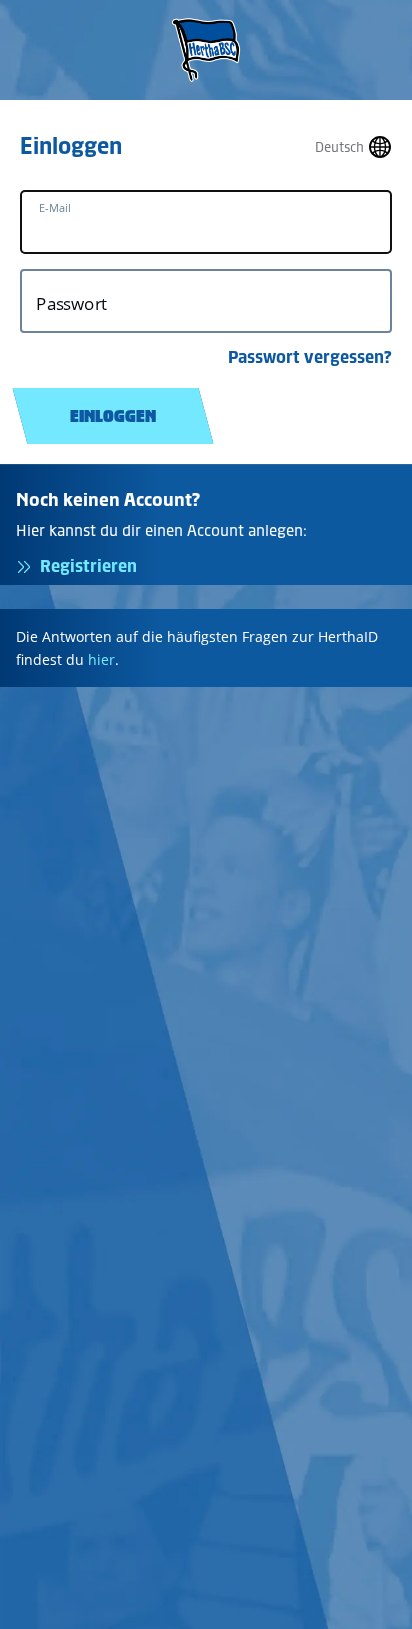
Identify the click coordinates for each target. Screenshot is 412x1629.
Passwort (71, 303)
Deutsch (339, 147)
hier (101, 659)
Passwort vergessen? (310, 357)
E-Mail (55, 208)
